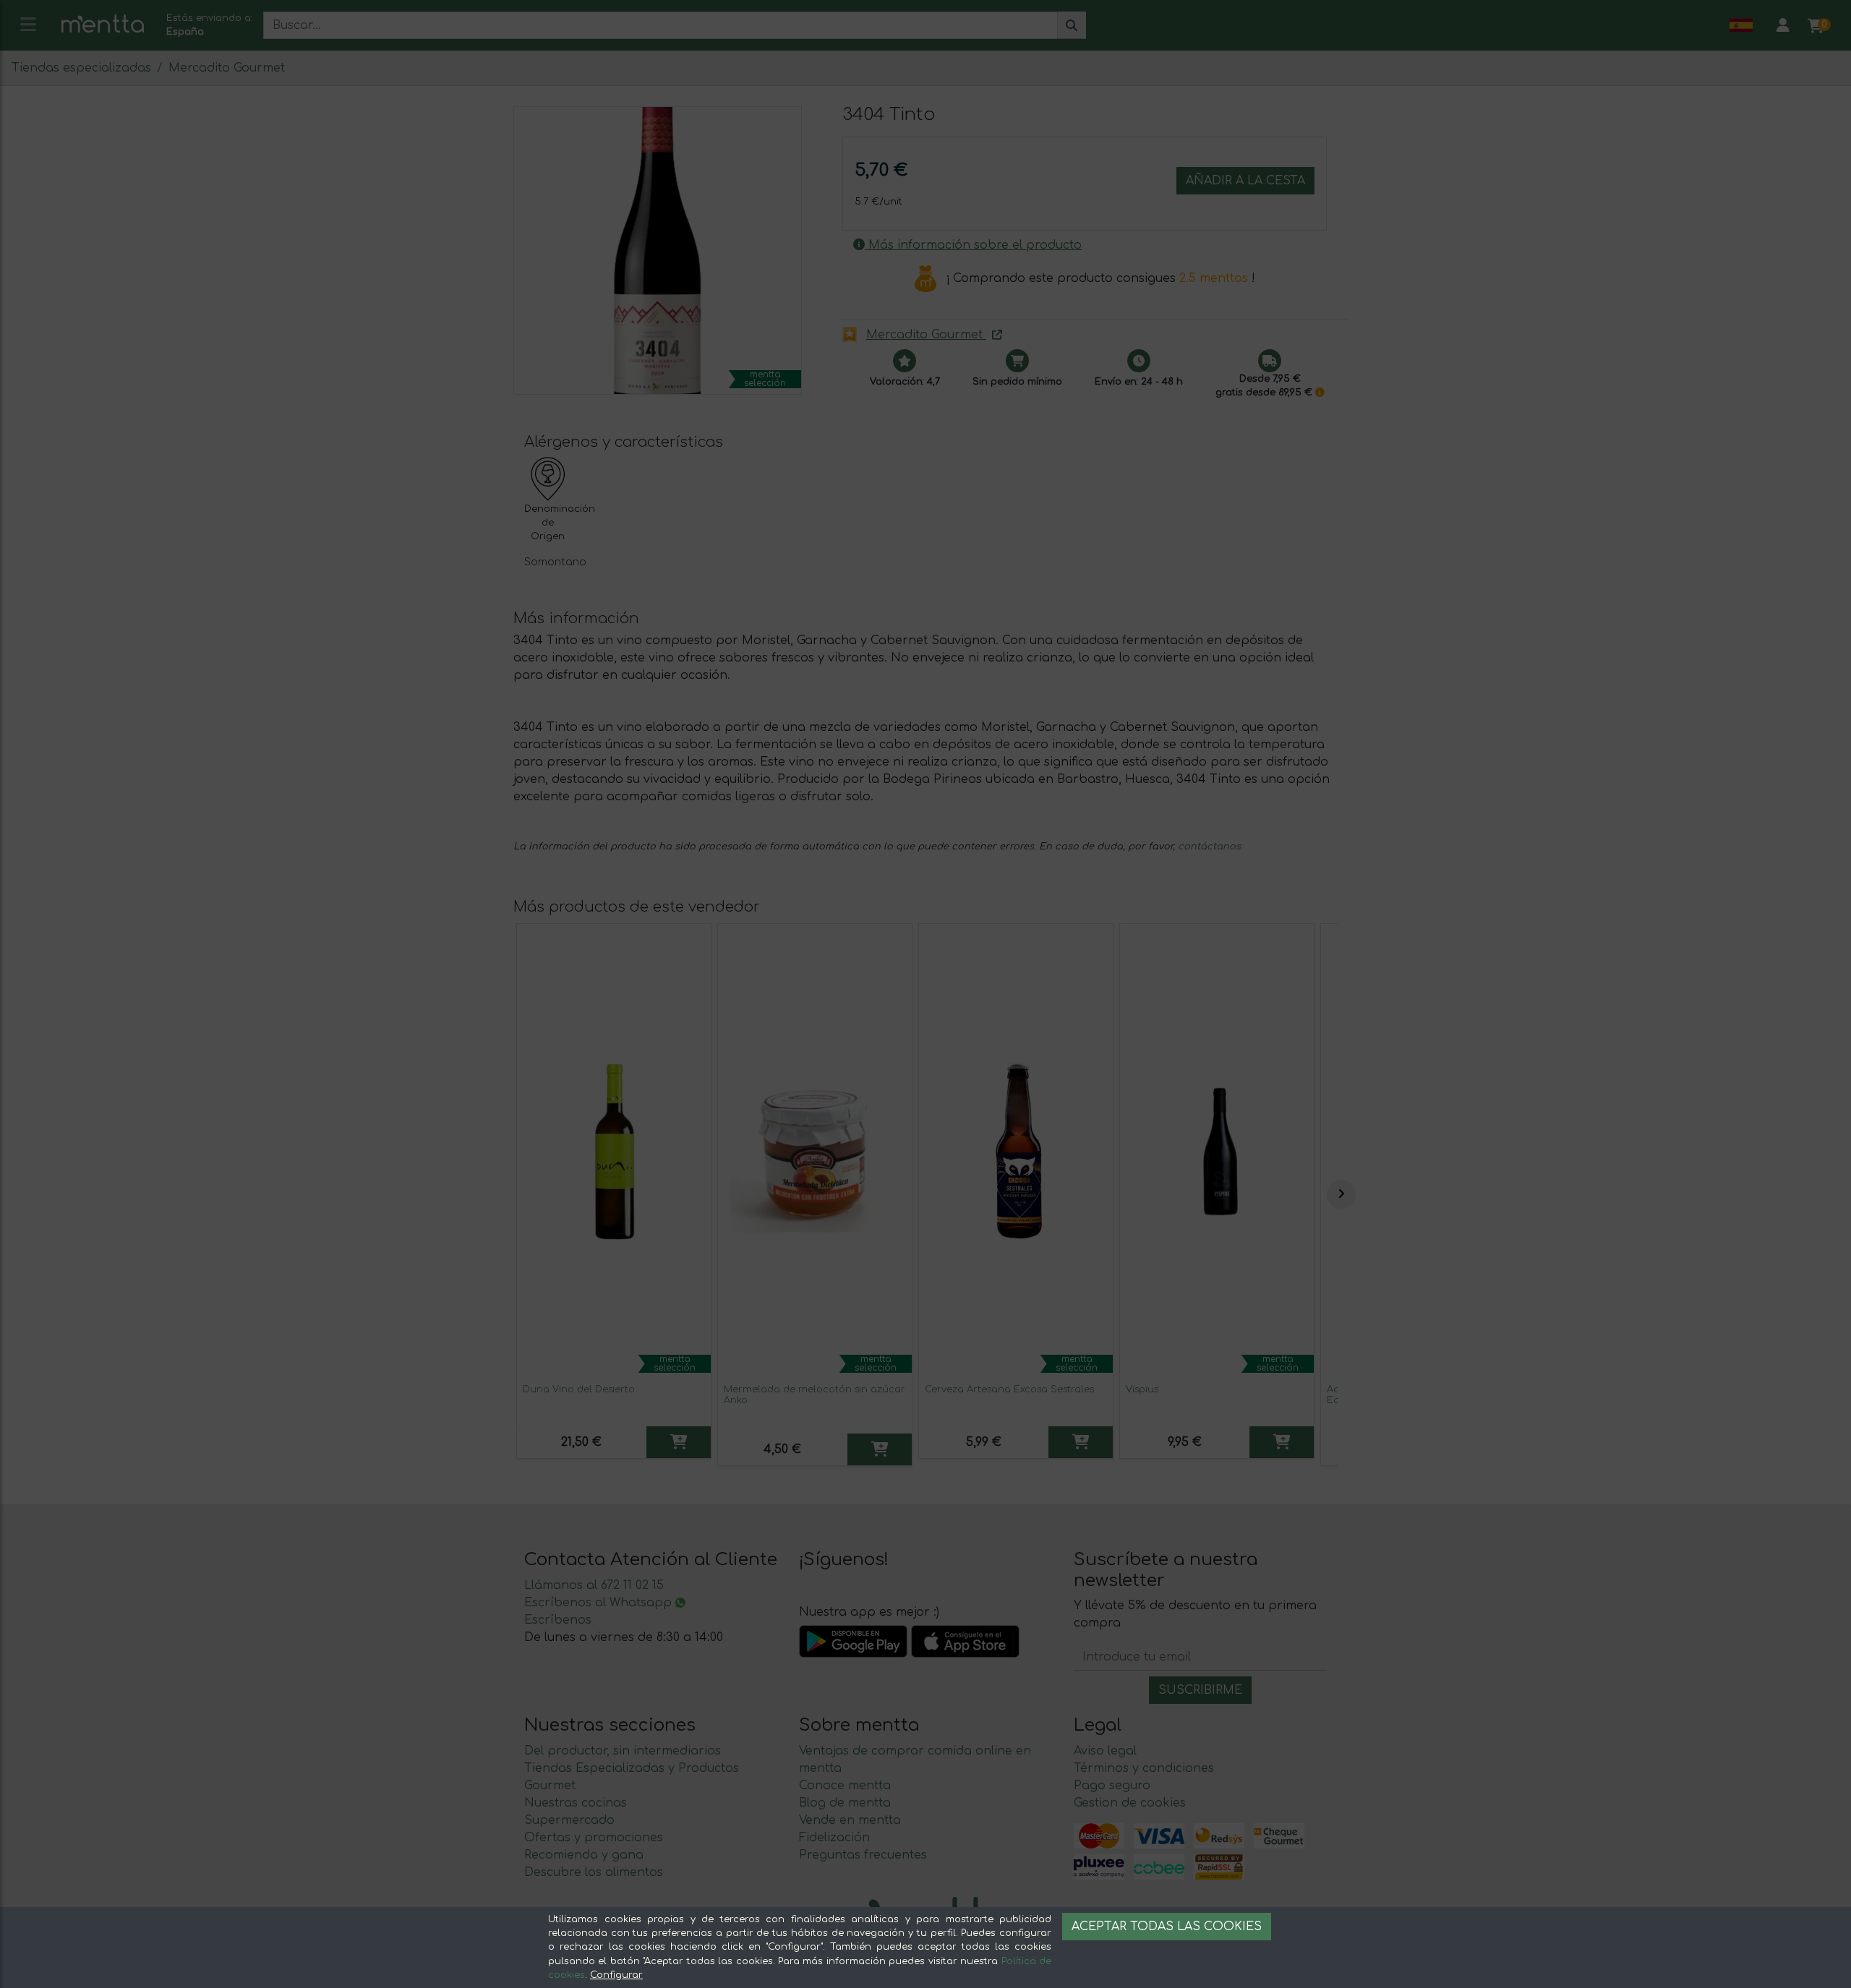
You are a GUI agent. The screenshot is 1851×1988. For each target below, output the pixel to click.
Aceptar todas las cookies (1167, 1927)
